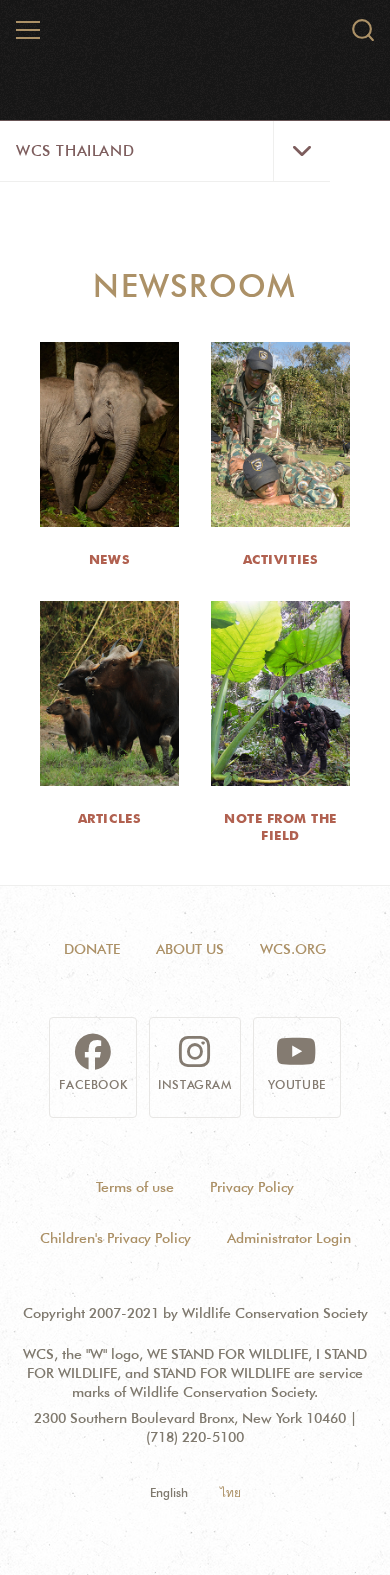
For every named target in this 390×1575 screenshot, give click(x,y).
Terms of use (135, 1187)
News (109, 559)
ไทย (230, 1492)
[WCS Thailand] (196, 38)
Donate (92, 949)
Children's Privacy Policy (115, 1238)
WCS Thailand (75, 151)
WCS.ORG (293, 949)
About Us (190, 949)
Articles (109, 818)
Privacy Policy (252, 1187)
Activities (280, 559)
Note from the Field (280, 826)
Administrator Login (289, 1238)
